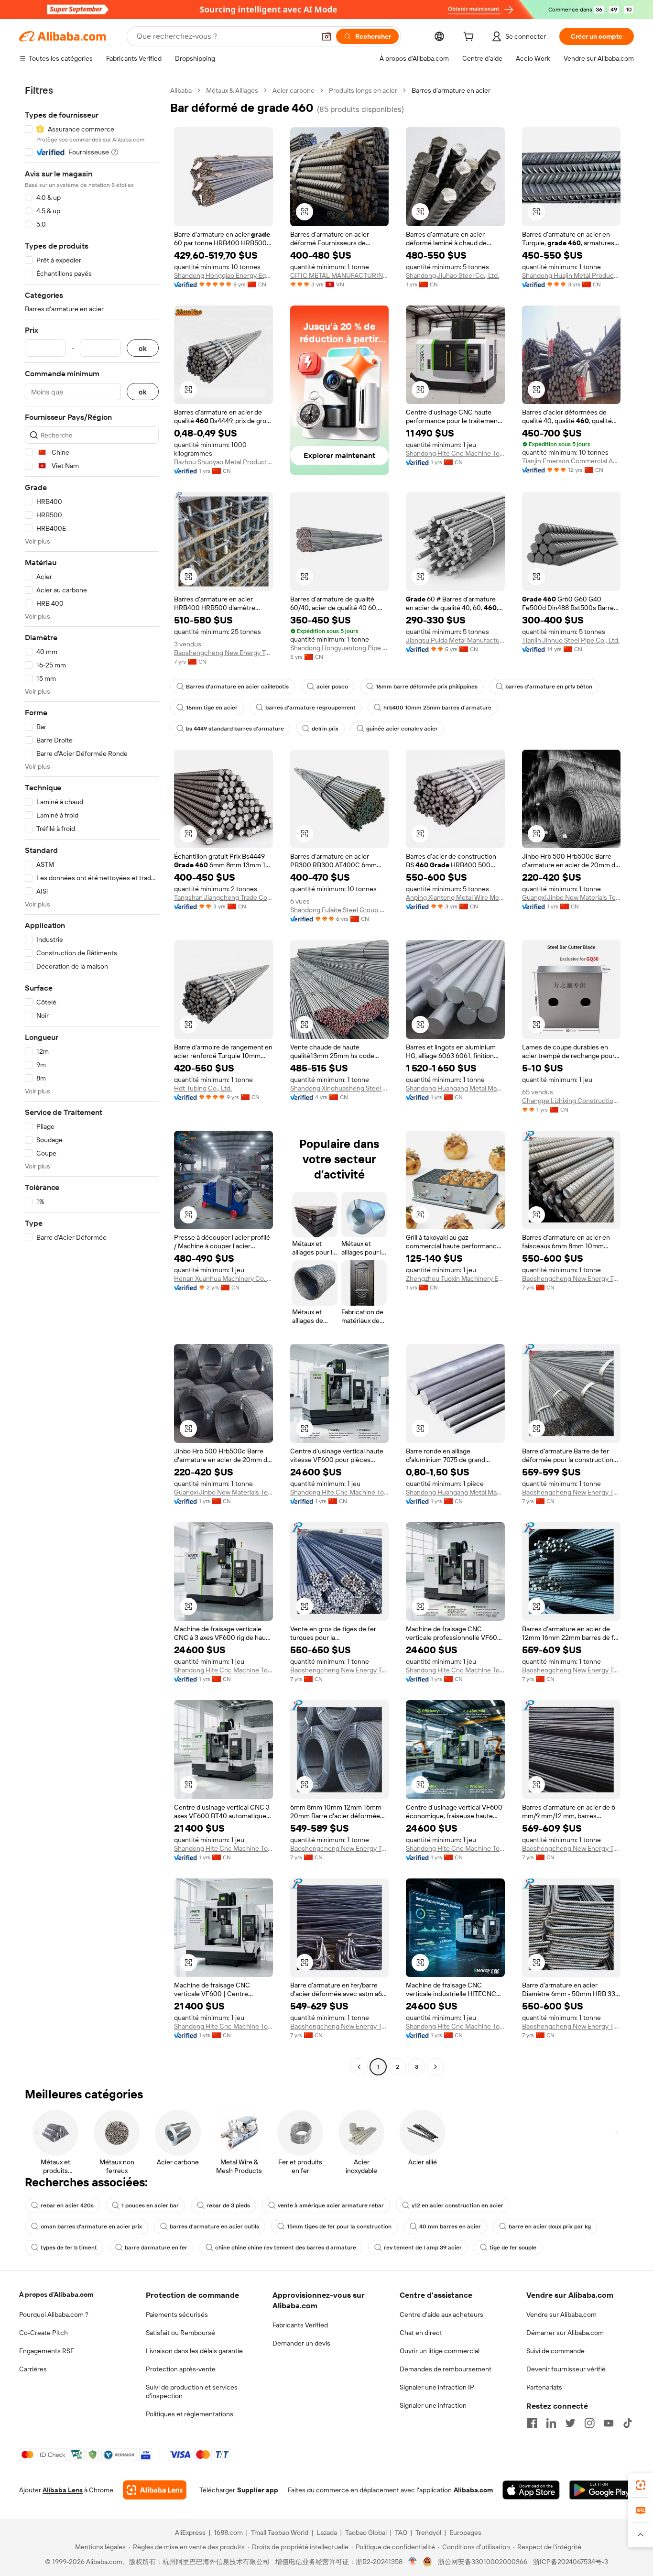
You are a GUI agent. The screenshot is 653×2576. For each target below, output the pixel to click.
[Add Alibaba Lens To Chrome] (155, 2490)
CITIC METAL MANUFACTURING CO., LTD (340, 275)
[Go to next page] (435, 2067)
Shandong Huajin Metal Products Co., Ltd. (571, 275)
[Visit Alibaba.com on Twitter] (570, 2423)
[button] (326, 36)
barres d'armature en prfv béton (549, 687)
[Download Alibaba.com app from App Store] (531, 2490)
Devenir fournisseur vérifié (566, 2369)
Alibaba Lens (63, 2490)
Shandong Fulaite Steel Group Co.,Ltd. (340, 910)
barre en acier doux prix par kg (550, 2227)
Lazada (327, 2532)
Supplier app (258, 2490)
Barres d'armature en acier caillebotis (237, 687)
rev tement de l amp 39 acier (423, 2248)
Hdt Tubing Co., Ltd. (203, 1088)
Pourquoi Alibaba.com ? (54, 2314)
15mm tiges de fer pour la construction (339, 2227)
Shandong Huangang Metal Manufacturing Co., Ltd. (455, 1088)
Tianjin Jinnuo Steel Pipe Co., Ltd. (571, 640)
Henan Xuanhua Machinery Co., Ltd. (223, 1278)
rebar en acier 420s (67, 2205)
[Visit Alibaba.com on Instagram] (589, 2423)
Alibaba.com (473, 2490)
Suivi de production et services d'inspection (192, 2391)
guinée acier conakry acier (402, 729)
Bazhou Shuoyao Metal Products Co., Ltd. (223, 462)
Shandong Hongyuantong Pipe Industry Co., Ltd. (340, 648)
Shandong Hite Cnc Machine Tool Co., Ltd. (455, 453)
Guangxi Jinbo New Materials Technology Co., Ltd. (571, 897)
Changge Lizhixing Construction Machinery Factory (571, 1101)
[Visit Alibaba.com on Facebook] (532, 2423)
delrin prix (325, 729)
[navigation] (92, 1080)
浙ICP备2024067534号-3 (571, 2562)
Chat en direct (421, 2333)
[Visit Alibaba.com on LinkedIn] (551, 2423)
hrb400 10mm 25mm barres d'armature (437, 708)
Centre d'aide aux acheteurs (441, 2314)
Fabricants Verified (300, 2325)
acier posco (332, 687)
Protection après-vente (181, 2369)
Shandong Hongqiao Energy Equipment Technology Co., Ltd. (223, 275)
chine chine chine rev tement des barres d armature (286, 2248)
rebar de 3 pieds (228, 2205)
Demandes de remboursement (446, 2369)
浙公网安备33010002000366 (483, 2562)
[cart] (470, 38)
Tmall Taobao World (280, 2532)
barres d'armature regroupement (310, 708)
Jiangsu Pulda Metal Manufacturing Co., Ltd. (455, 640)
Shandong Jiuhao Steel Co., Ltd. (452, 275)
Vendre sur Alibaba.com (561, 2314)
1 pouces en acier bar (150, 2205)
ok (143, 348)
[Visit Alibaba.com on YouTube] (609, 2423)
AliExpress (190, 2532)
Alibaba (181, 90)
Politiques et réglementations (190, 2414)
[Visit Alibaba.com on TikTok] (628, 2423)
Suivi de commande (555, 2351)
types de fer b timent (69, 2248)
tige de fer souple (513, 2248)
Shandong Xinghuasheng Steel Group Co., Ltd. (340, 1088)
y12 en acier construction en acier (457, 2205)
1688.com (228, 2532)
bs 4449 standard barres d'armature (235, 729)
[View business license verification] (413, 2562)
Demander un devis (301, 2343)
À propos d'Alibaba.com (56, 2294)
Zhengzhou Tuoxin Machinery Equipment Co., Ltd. (455, 1278)
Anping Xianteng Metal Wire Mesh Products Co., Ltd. (455, 897)
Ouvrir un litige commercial (440, 2351)
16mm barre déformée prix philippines (427, 687)
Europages (465, 2532)
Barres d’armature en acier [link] (451, 90)
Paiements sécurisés (177, 2314)
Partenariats (544, 2387)
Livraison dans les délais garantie (194, 2351)
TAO (401, 2532)
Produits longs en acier (363, 90)
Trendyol (428, 2532)
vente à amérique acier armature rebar (331, 2205)
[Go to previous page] (359, 2067)
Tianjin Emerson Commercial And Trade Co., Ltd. (571, 461)
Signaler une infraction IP (437, 2387)
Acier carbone (294, 90)
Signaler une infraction (433, 2405)
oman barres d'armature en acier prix (91, 2227)
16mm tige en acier (212, 708)
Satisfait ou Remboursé (180, 2333)
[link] (641, 2485)
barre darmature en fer (156, 2248)
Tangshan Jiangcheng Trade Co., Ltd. (223, 897)
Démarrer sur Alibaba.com (565, 2333)
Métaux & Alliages (232, 90)
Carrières (33, 2369)
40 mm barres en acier (450, 2227)
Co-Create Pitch (44, 2333)
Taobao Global (366, 2532)
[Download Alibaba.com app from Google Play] (602, 2490)
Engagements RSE (47, 2351)
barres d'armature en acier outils (214, 2227)
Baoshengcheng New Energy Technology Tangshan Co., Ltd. (223, 653)
